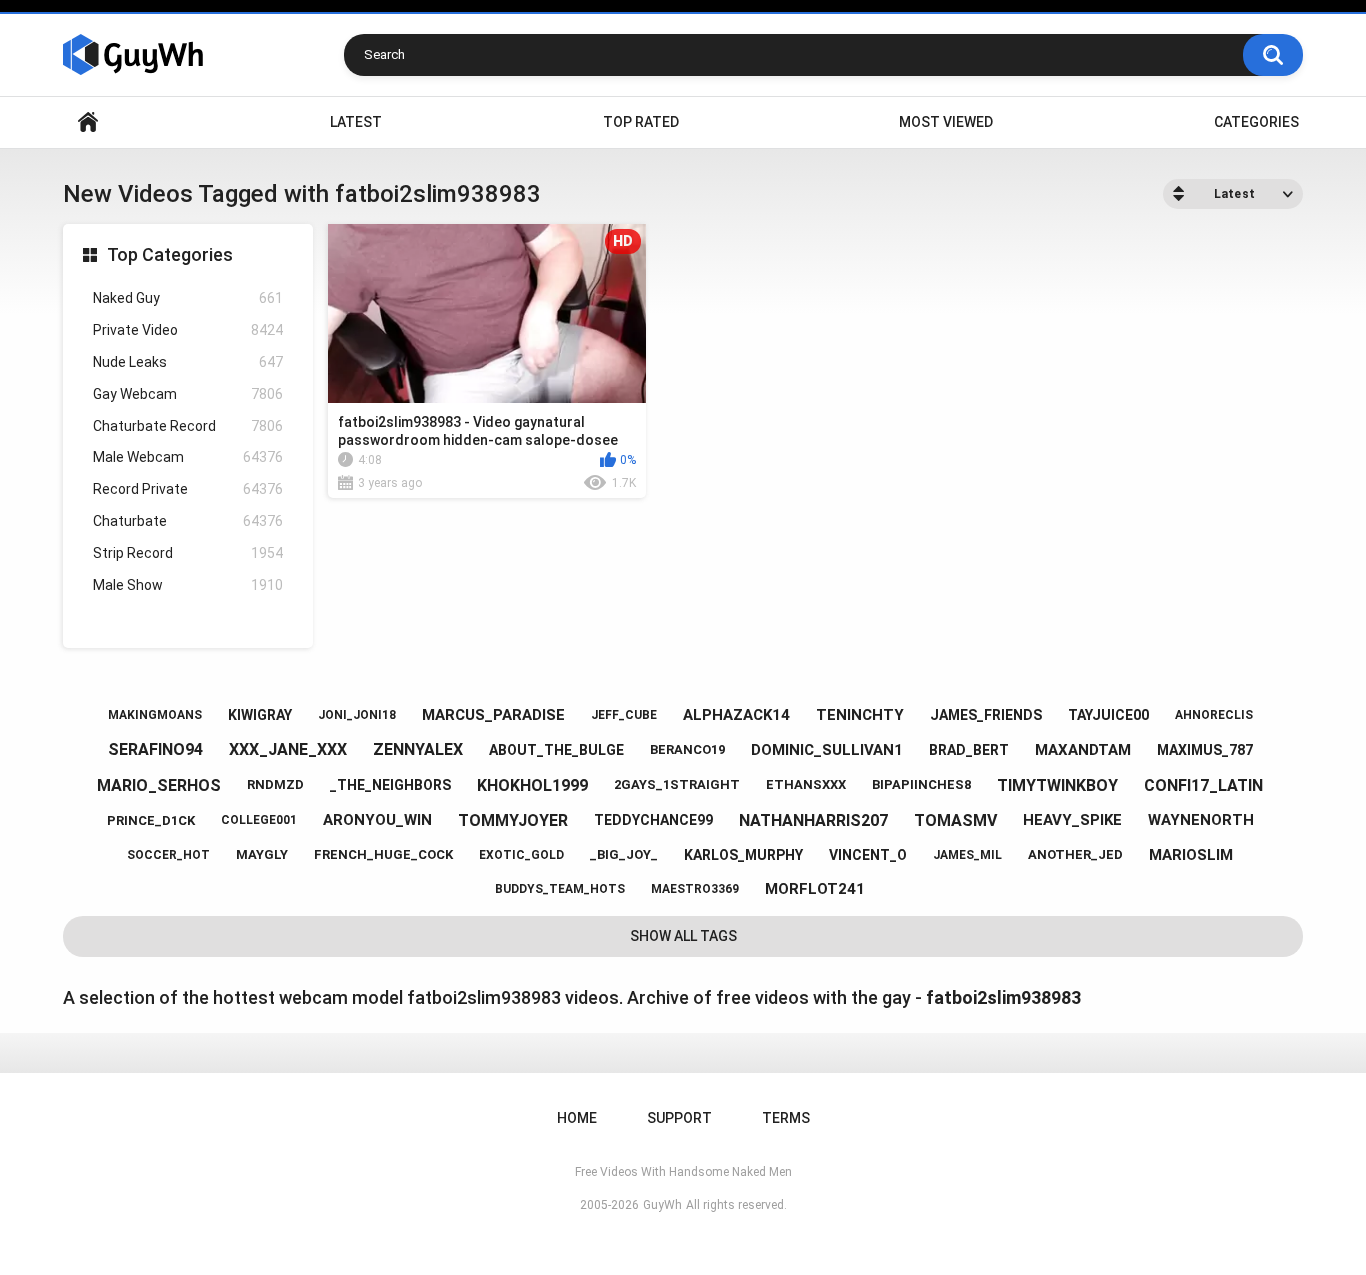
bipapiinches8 (921, 784)
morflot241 (815, 889)
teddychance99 (653, 820)
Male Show (188, 585)
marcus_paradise (493, 715)
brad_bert (969, 750)
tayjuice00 (1108, 715)
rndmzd (275, 784)
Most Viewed (946, 122)
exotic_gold (521, 855)
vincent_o (868, 855)
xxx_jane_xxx (288, 749)
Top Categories (170, 254)
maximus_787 (1205, 750)
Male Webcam (188, 457)
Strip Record (188, 553)
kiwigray (260, 715)
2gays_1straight (677, 784)
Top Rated (641, 122)
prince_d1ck (151, 820)
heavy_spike (1072, 820)
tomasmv (955, 820)
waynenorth (1201, 820)
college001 (259, 820)
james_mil (967, 855)
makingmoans (155, 715)
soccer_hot (168, 855)
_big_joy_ (624, 854)
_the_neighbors (390, 785)
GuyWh (662, 1205)
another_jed (1075, 854)
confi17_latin (1203, 785)
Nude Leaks (188, 362)
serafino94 (155, 749)
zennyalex (418, 749)
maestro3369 (695, 889)
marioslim (1191, 855)
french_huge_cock (383, 854)
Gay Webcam (188, 394)
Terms (786, 1118)
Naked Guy (188, 298)
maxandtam (1083, 750)
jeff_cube (624, 715)
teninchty (860, 715)
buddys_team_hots (560, 889)
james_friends (986, 715)
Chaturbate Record (188, 426)
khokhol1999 (532, 785)
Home (88, 122)
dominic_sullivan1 (827, 750)
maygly (262, 854)
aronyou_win (377, 820)
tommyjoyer (513, 820)
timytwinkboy (1057, 785)
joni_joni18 (357, 715)
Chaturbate (188, 521)
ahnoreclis (1214, 715)
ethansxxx (806, 784)
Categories (1256, 122)
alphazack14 (736, 715)
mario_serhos (159, 785)
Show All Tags (683, 936)
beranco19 (687, 749)
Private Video (188, 330)
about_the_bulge (556, 750)
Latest (356, 122)
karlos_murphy (743, 855)
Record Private (188, 489)
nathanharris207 (813, 820)
